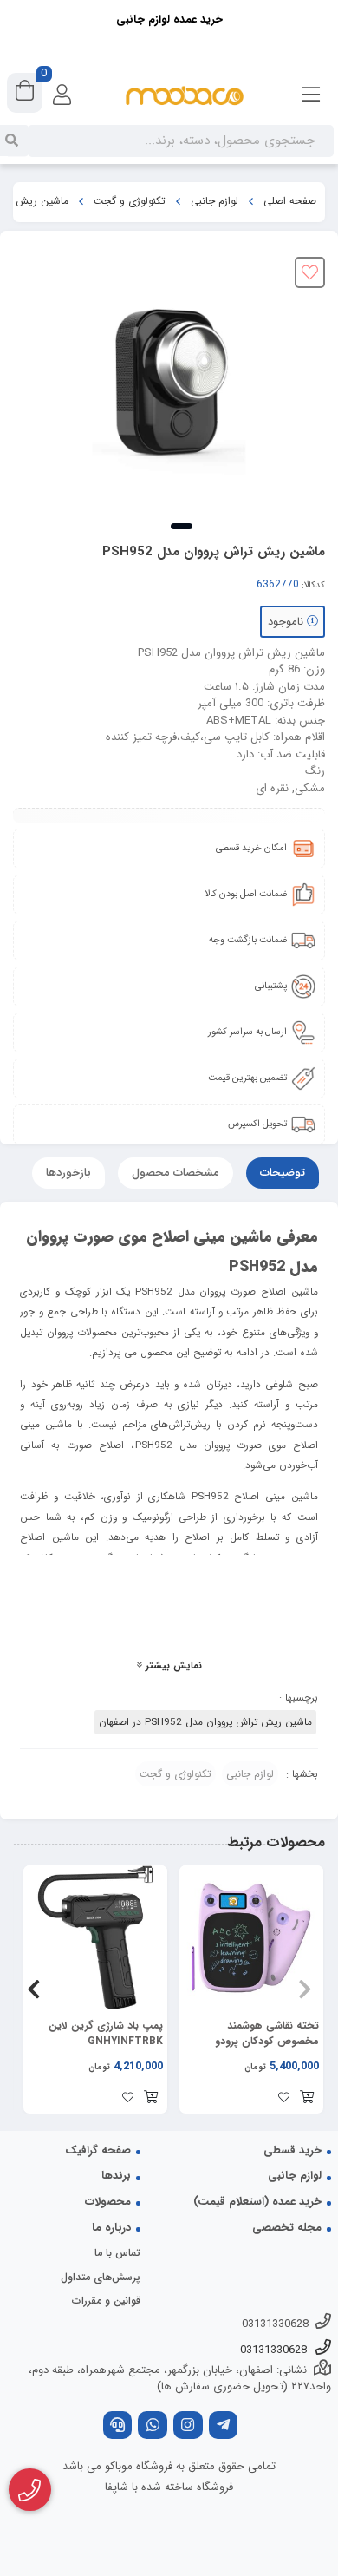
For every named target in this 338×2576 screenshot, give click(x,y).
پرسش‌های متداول (101, 2277)
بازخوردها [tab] (68, 1173)
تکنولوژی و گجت (130, 201)
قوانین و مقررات (106, 2301)
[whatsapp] (153, 2427)
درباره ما (111, 2228)
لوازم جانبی (214, 201)
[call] (118, 2427)
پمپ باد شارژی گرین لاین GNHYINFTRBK (106, 2034)
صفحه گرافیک (98, 2150)
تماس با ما (117, 2253)
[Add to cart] (307, 2099)
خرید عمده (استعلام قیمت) (257, 2202)
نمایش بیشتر (172, 1666)
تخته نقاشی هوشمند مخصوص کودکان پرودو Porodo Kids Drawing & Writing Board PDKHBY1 (259, 2034)
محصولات (108, 2202)
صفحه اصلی (290, 201)
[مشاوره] (30, 2490)
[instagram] (188, 2427)
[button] (305, 1989)
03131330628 (275, 2324)
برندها (116, 2176)
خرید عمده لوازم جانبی (169, 20)
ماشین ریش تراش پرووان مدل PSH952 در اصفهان (205, 1722)
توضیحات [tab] (283, 1173)
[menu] (311, 95)
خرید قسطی (292, 2150)
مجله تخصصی (287, 2228)
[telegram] (224, 2427)
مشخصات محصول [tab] (175, 1173)
